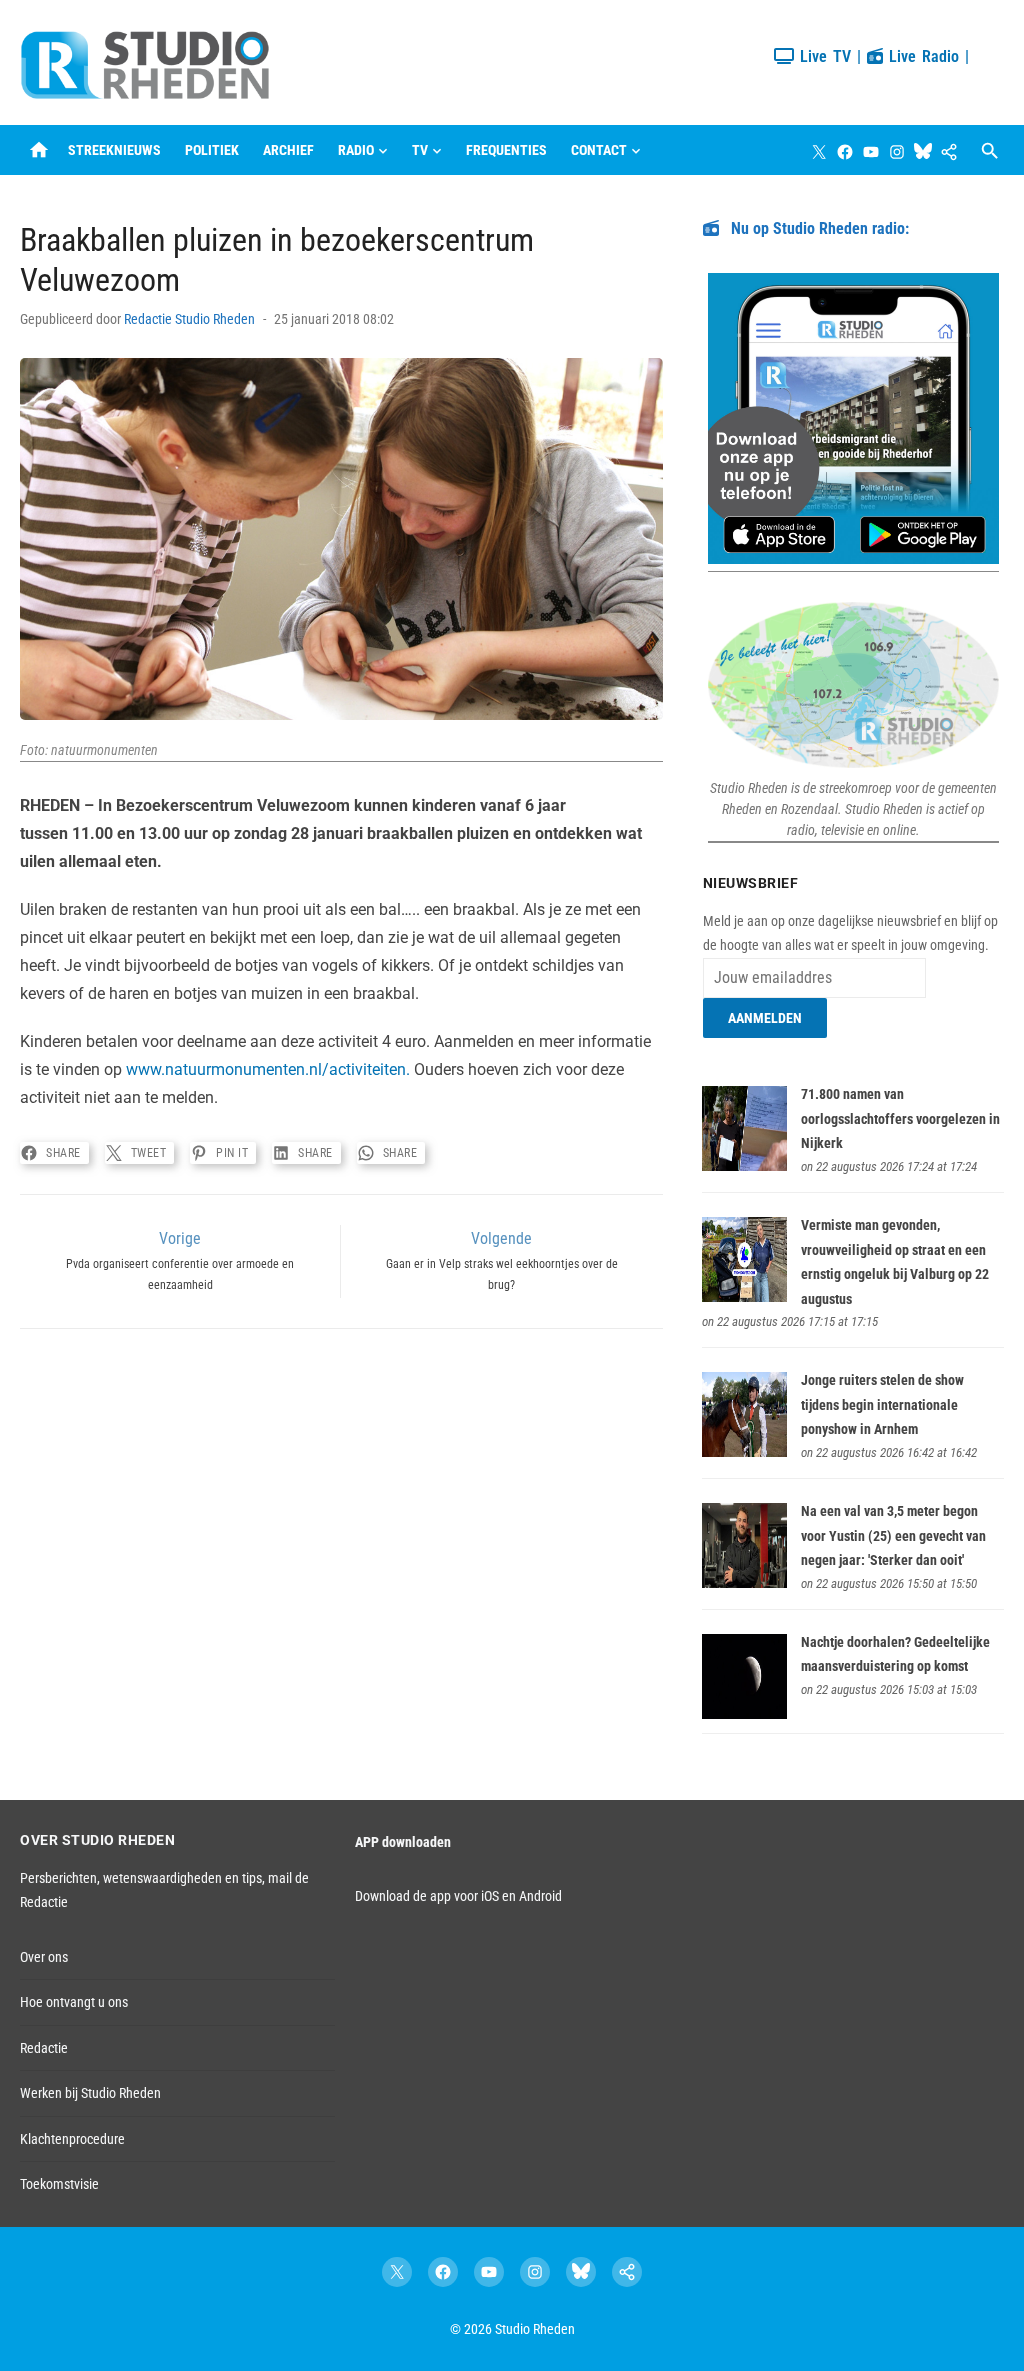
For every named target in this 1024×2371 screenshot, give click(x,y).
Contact (599, 150)
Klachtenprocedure (72, 2139)
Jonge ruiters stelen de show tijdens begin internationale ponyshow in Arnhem (882, 1404)
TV (420, 150)
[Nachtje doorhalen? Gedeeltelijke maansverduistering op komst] (744, 1714)
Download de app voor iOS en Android (458, 1896)
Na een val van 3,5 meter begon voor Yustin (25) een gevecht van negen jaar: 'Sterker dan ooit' (893, 1535)
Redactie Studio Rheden (189, 319)
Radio (356, 150)
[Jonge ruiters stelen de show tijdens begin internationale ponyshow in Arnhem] (744, 1452)
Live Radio (921, 56)
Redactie (44, 2048)
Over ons (44, 1957)
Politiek (212, 150)
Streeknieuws (114, 150)
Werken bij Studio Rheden (90, 2093)
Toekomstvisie (59, 2184)
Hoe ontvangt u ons (74, 2002)
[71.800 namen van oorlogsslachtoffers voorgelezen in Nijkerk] (744, 1166)
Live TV (822, 56)
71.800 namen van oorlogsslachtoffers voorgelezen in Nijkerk (900, 1118)
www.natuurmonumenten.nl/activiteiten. (268, 1069)
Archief (288, 150)
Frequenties (506, 150)
